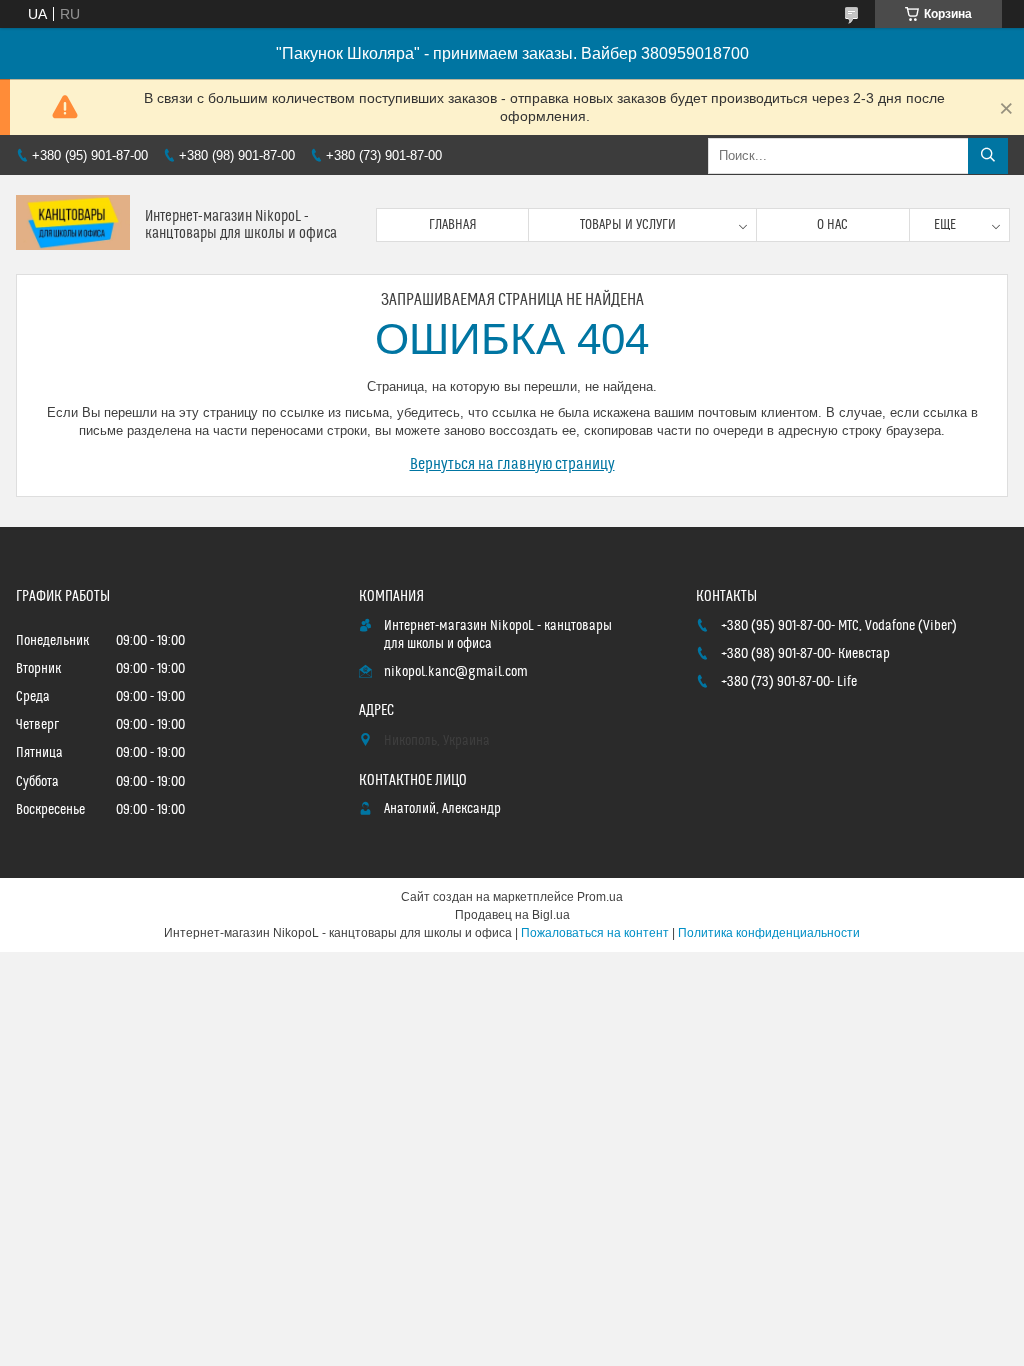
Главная (453, 225)
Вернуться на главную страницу (512, 464)
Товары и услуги (628, 225)
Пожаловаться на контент (595, 933)
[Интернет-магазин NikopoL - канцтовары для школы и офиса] (73, 224)
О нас (832, 225)
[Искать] (988, 156)
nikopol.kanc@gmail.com (456, 672)
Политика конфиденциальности (769, 933)
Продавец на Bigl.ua (512, 915)
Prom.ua (600, 897)
